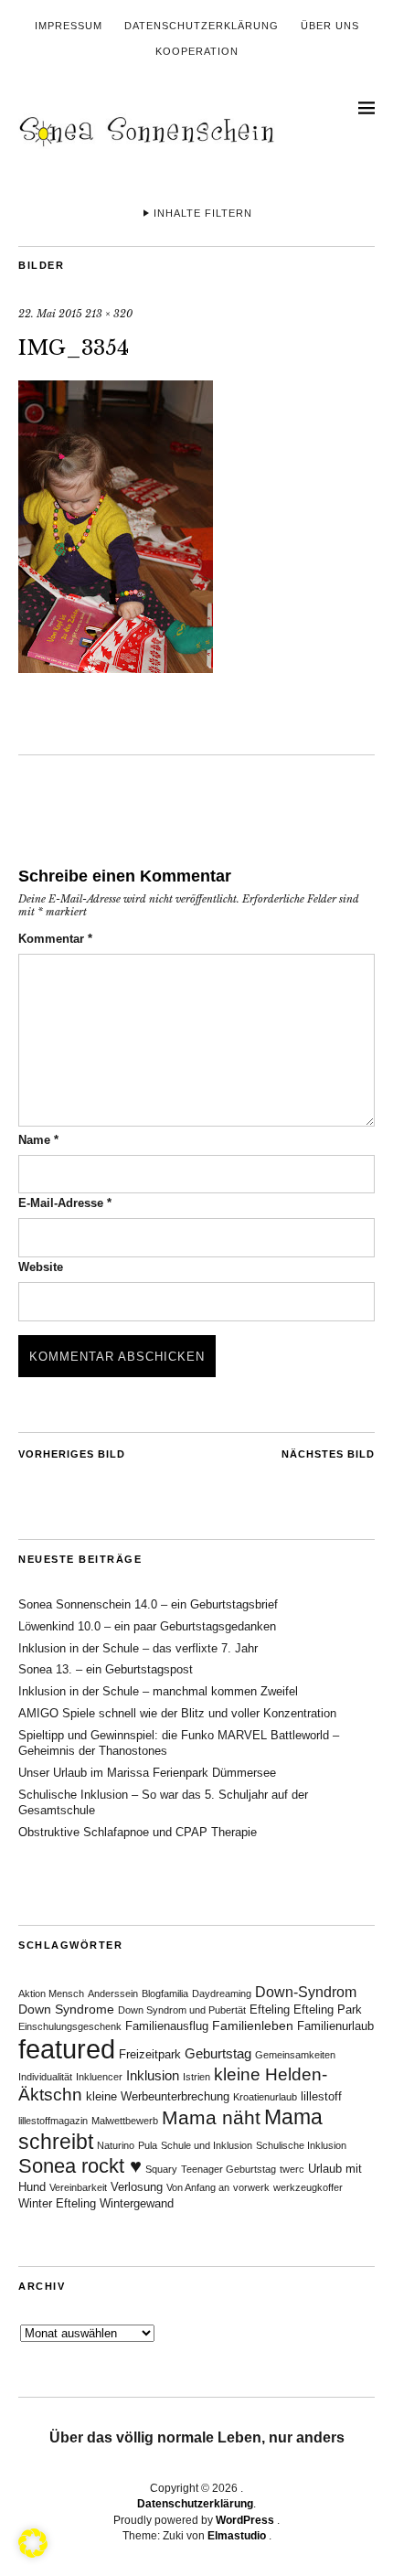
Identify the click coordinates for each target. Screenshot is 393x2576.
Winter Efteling (57, 2204)
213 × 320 (109, 314)
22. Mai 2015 (50, 314)
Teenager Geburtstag (228, 2169)
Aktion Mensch (51, 1993)
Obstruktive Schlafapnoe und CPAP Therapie (138, 1832)
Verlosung (137, 2187)
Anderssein (113, 1993)
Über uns (330, 26)
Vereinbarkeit (78, 2187)
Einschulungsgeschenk (70, 2026)
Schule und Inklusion (207, 2145)
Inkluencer (99, 2077)
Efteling (270, 2010)
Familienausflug (167, 2026)
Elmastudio (237, 2536)
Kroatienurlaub (265, 2097)
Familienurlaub (335, 2026)
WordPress (245, 2520)
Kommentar (55, 939)
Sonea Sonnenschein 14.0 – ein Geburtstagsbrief (148, 1604)
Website (41, 1267)
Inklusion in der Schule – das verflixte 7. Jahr (138, 1648)
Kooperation (197, 51)
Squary (161, 2169)
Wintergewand (137, 2204)
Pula (148, 2145)
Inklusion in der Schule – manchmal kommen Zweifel (158, 1691)
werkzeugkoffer (308, 2187)
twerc (292, 2169)
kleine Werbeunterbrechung (158, 2097)
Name (38, 1140)
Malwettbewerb (125, 2121)
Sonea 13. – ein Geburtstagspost (106, 1669)
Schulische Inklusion (301, 2145)
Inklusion (153, 2075)
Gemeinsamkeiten (295, 2055)
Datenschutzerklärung (202, 26)
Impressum (69, 26)
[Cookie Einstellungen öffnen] (33, 2552)
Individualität (45, 2077)
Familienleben (253, 2026)
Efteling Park (328, 2010)
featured (67, 2049)
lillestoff (321, 2097)
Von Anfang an (198, 2187)
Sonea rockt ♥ (80, 2166)
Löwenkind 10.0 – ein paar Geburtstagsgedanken (147, 1626)
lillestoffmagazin (53, 2121)
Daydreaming (222, 1993)
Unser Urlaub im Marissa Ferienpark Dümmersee (147, 1773)
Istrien (196, 2077)
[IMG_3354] (116, 668)
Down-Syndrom (306, 1992)
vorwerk (251, 2187)
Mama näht (211, 2118)
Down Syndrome (66, 2009)
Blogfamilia (165, 1993)
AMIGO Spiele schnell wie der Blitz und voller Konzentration (177, 1713)
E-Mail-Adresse (65, 1203)
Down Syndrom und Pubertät (182, 2010)
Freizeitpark (150, 2055)
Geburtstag (218, 2053)
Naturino (116, 2145)
